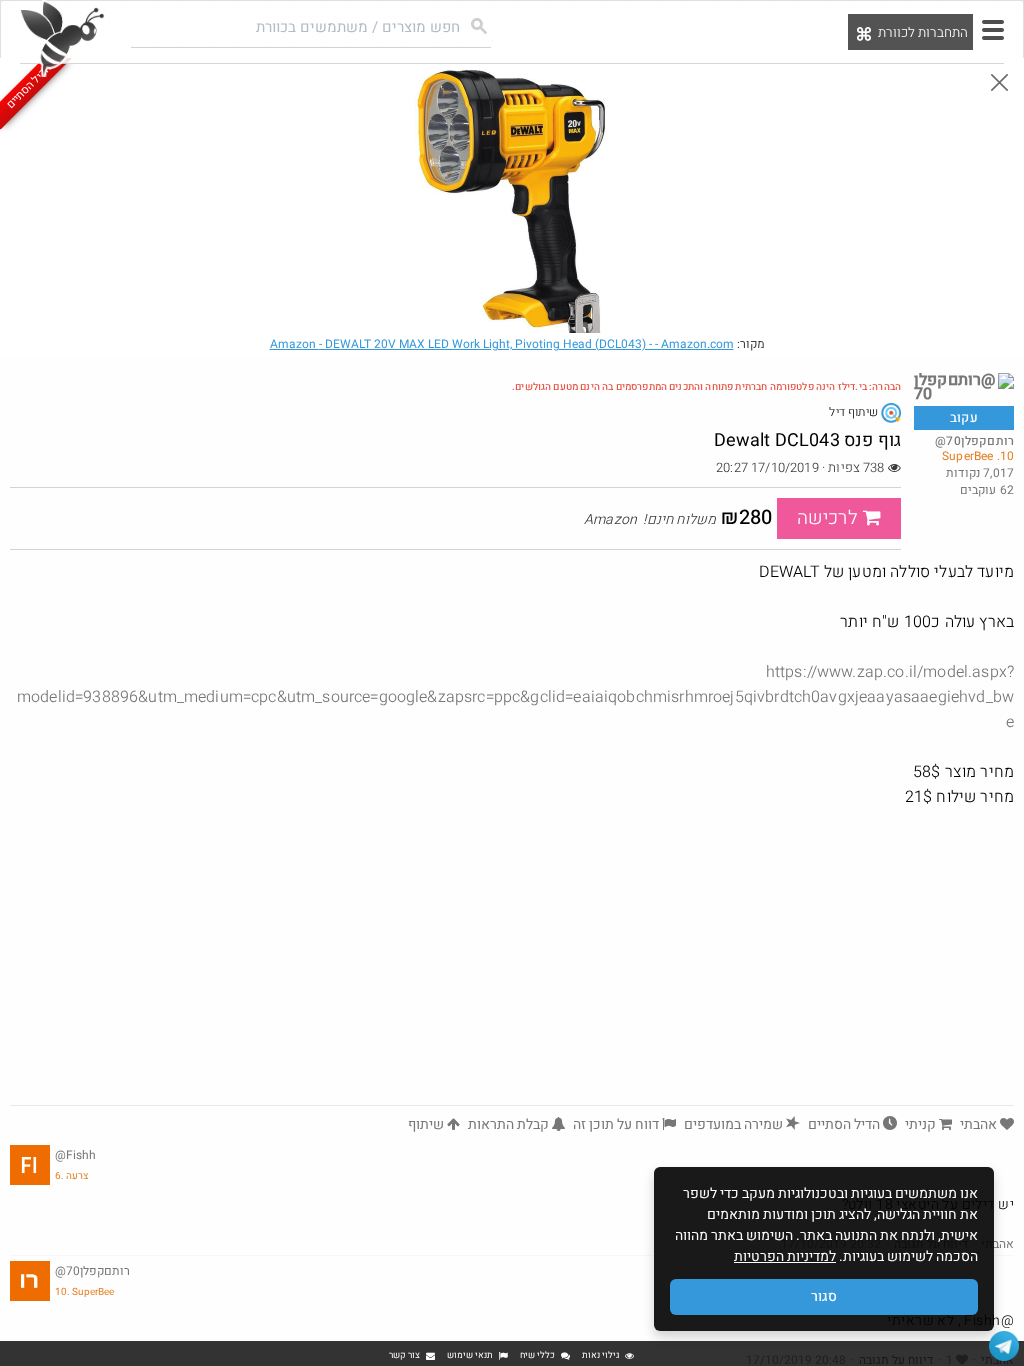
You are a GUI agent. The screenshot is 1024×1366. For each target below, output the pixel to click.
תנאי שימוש (470, 1355)
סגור (824, 1296)
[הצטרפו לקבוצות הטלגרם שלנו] (1004, 1346)
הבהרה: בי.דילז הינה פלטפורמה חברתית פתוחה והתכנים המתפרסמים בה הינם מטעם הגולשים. (706, 387)
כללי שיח (537, 1355)
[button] (993, 30)
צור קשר (404, 1355)
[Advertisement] (512, 955)
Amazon (502, 344)
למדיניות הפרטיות (785, 1256)
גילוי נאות (600, 1355)
